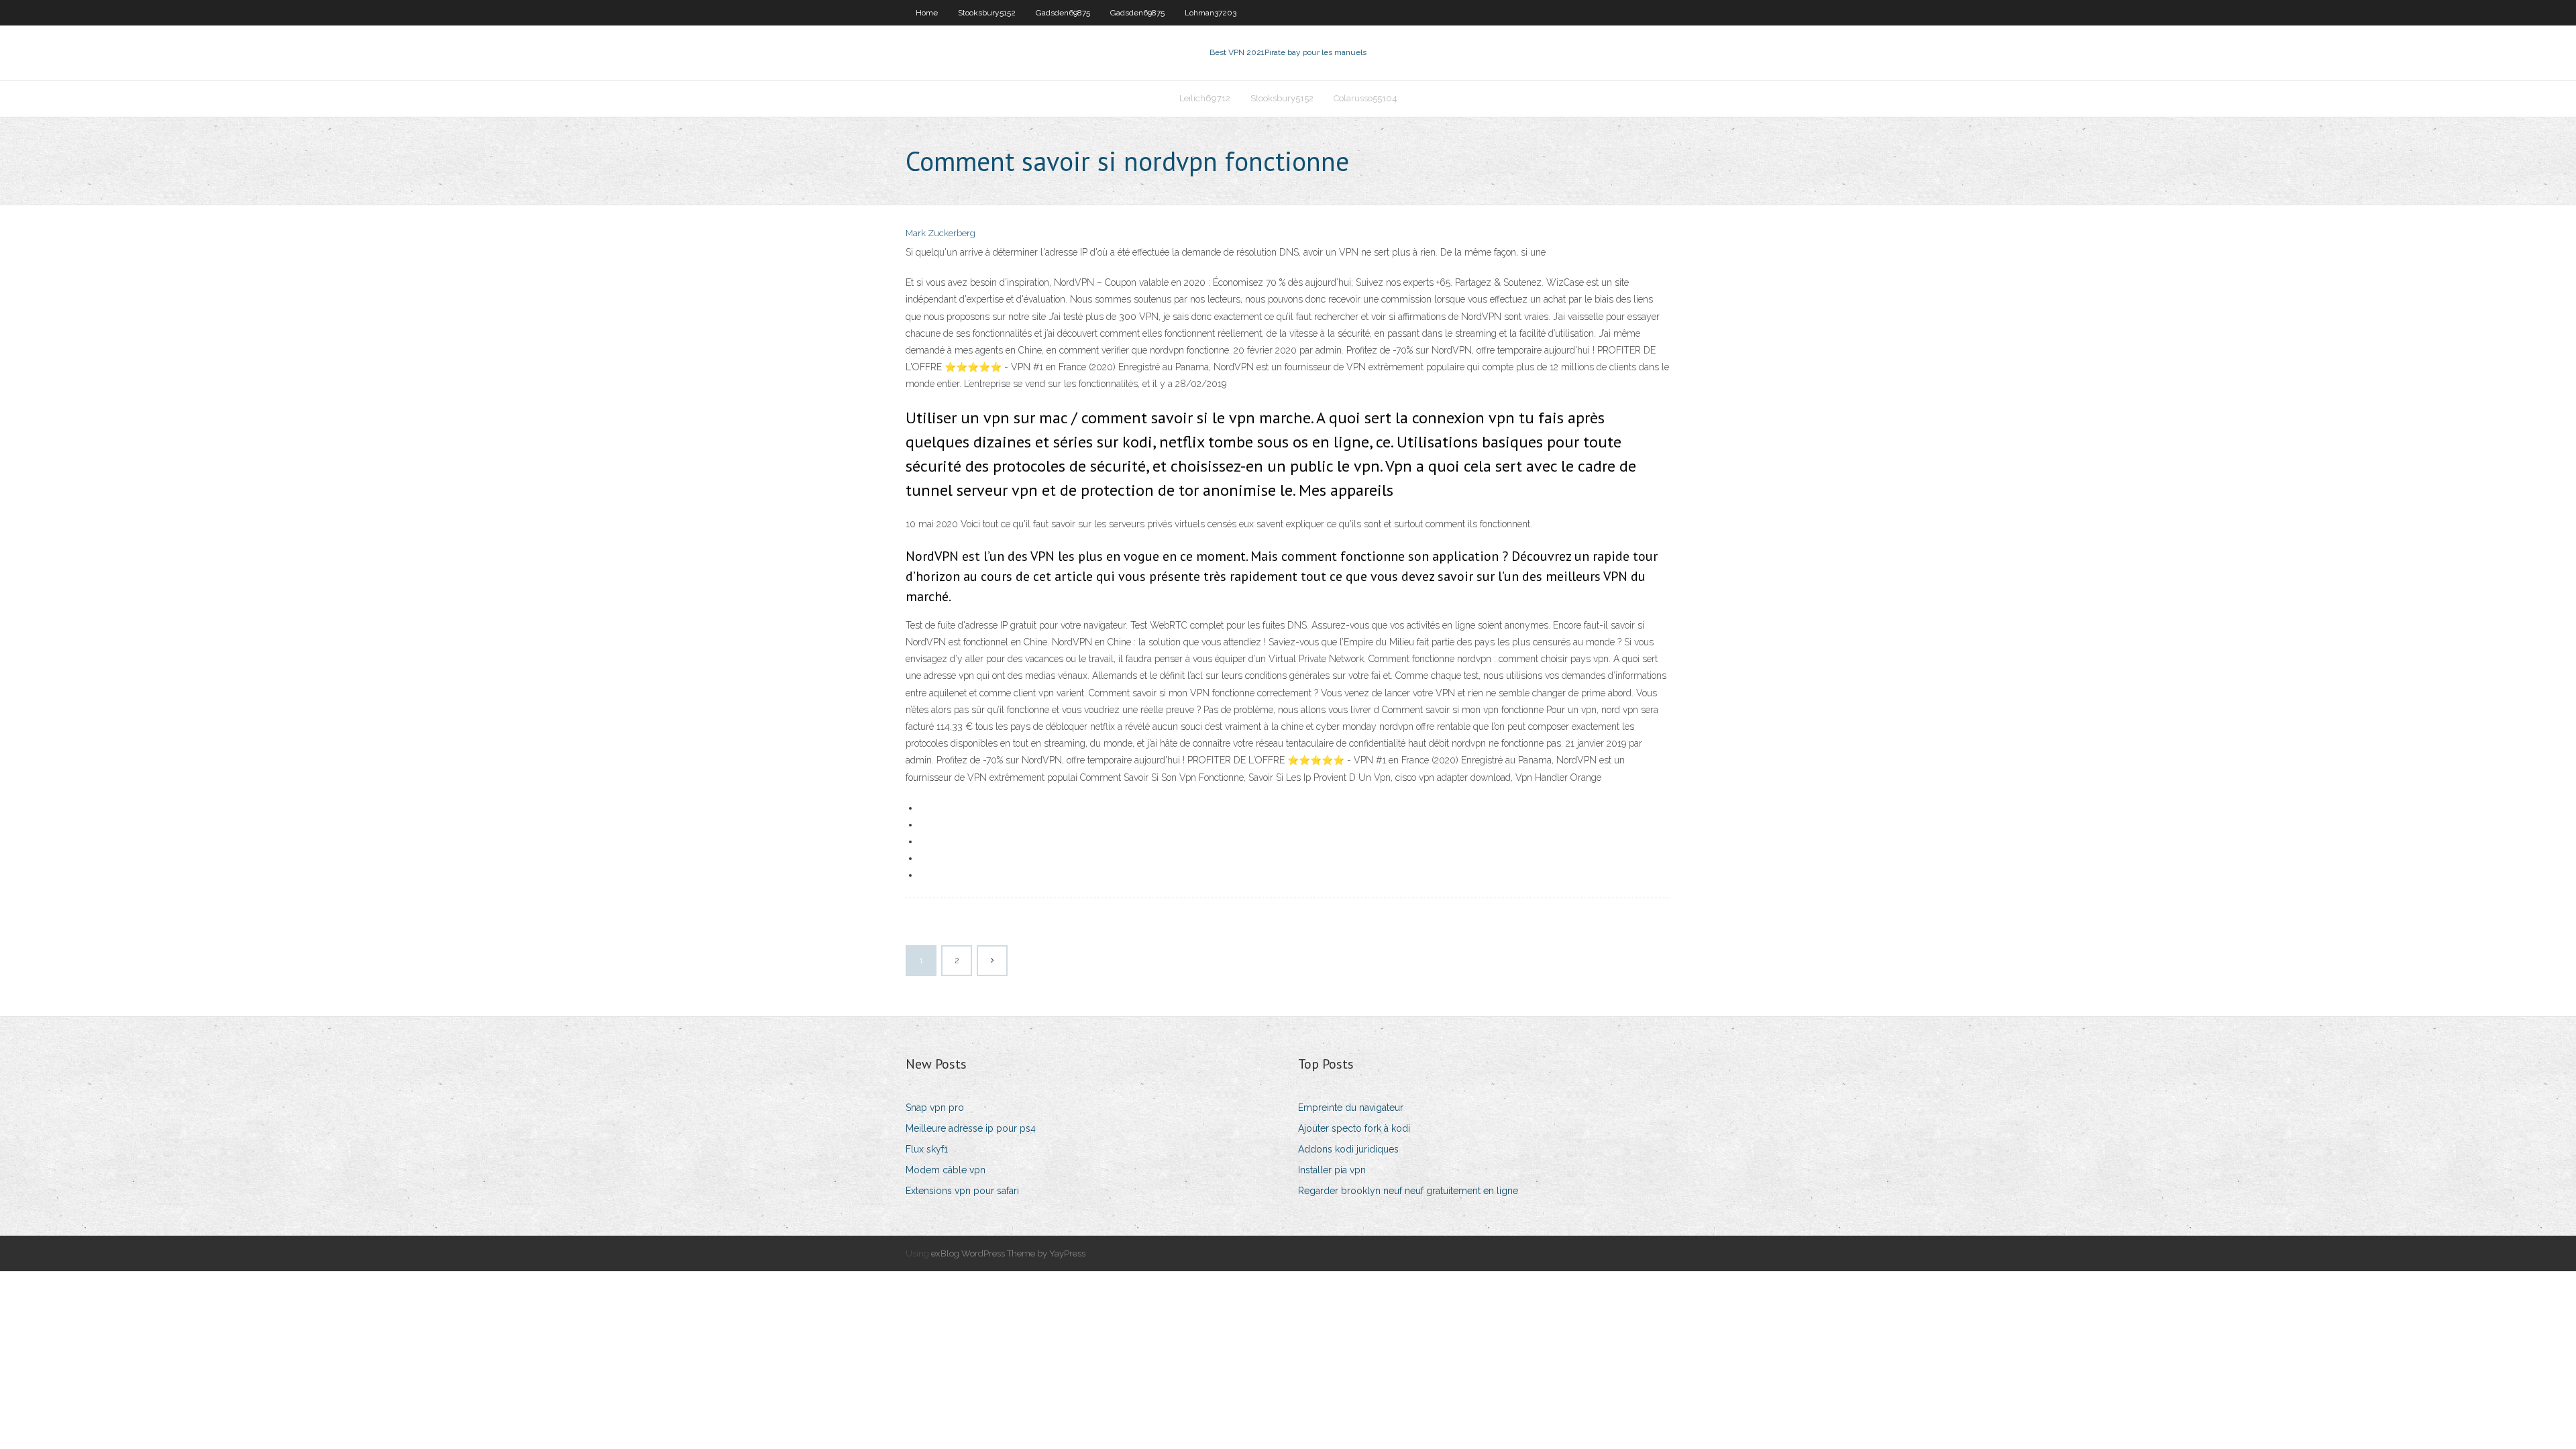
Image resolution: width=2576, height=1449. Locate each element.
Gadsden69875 (1063, 13)
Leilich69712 (1205, 98)
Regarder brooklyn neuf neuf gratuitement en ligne (1408, 1191)
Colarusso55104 (1365, 98)
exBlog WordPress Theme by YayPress (1008, 1253)
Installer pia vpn (1332, 1170)
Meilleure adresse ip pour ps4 (971, 1128)
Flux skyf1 (927, 1149)
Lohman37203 (1211, 13)
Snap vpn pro (935, 1108)
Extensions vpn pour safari (962, 1191)
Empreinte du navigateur (1351, 1108)
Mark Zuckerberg (941, 233)
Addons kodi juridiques (1348, 1149)
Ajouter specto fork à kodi (1354, 1128)
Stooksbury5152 (987, 13)
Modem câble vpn (946, 1170)
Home (927, 13)
